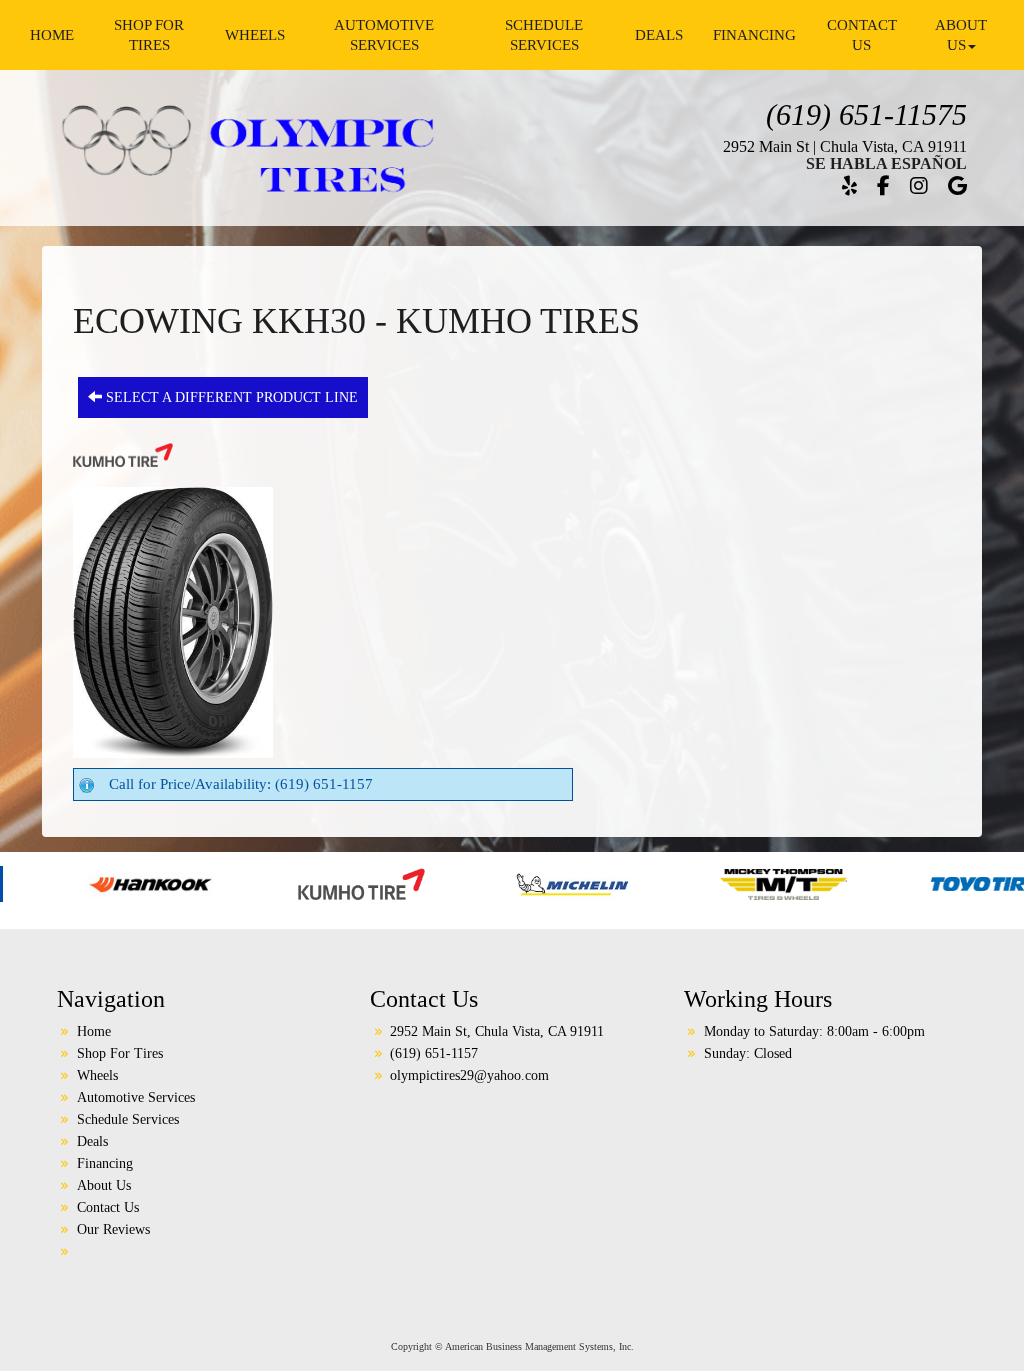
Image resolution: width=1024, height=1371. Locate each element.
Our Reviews (113, 1229)
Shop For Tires (149, 35)
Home (52, 35)
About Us (961, 35)
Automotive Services (384, 35)
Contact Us (862, 35)
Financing (754, 35)
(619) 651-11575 (866, 114)
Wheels (255, 35)
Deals (659, 35)
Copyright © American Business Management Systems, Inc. (512, 1346)
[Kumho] (260, 883)
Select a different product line (230, 397)
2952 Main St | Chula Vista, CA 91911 (845, 146)
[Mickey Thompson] (682, 883)
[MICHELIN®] (471, 883)
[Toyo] (893, 883)
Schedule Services (544, 35)
